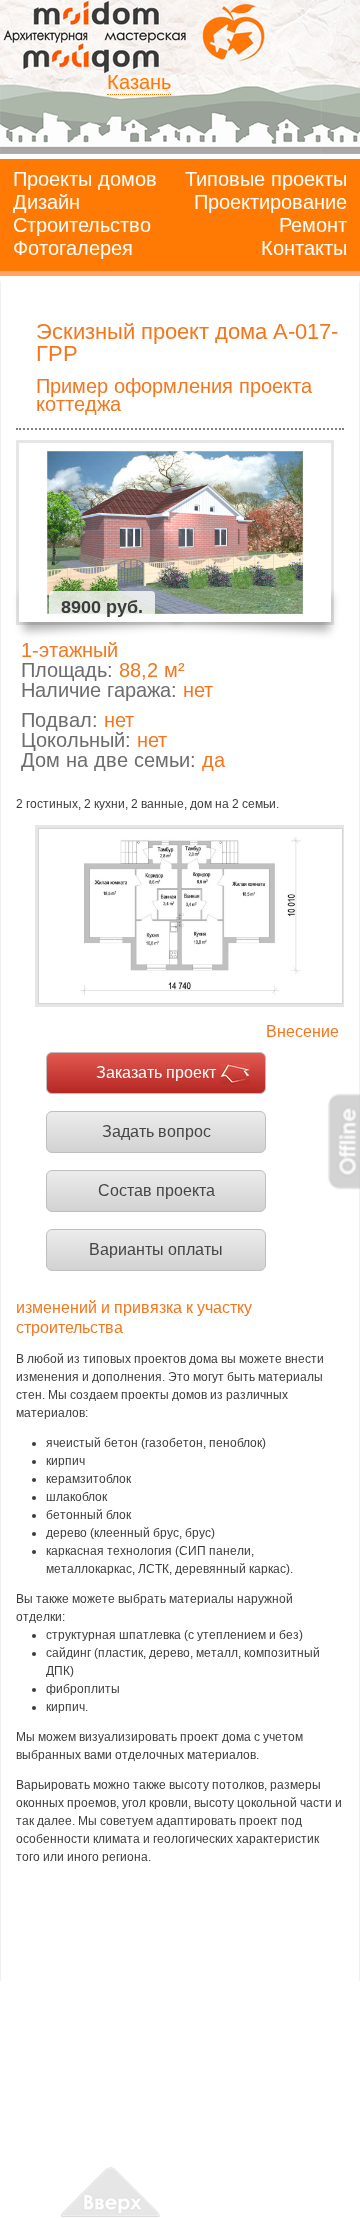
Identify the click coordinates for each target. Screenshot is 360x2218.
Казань (139, 82)
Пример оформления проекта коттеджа (174, 395)
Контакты (304, 248)
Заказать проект (156, 1072)
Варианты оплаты (156, 1249)
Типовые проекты (266, 179)
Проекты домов (85, 179)
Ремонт (313, 225)
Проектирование (270, 202)
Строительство (82, 225)
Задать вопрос (156, 1131)
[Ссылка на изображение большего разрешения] (189, 916)
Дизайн (46, 202)
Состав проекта (156, 1190)
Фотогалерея (73, 248)
